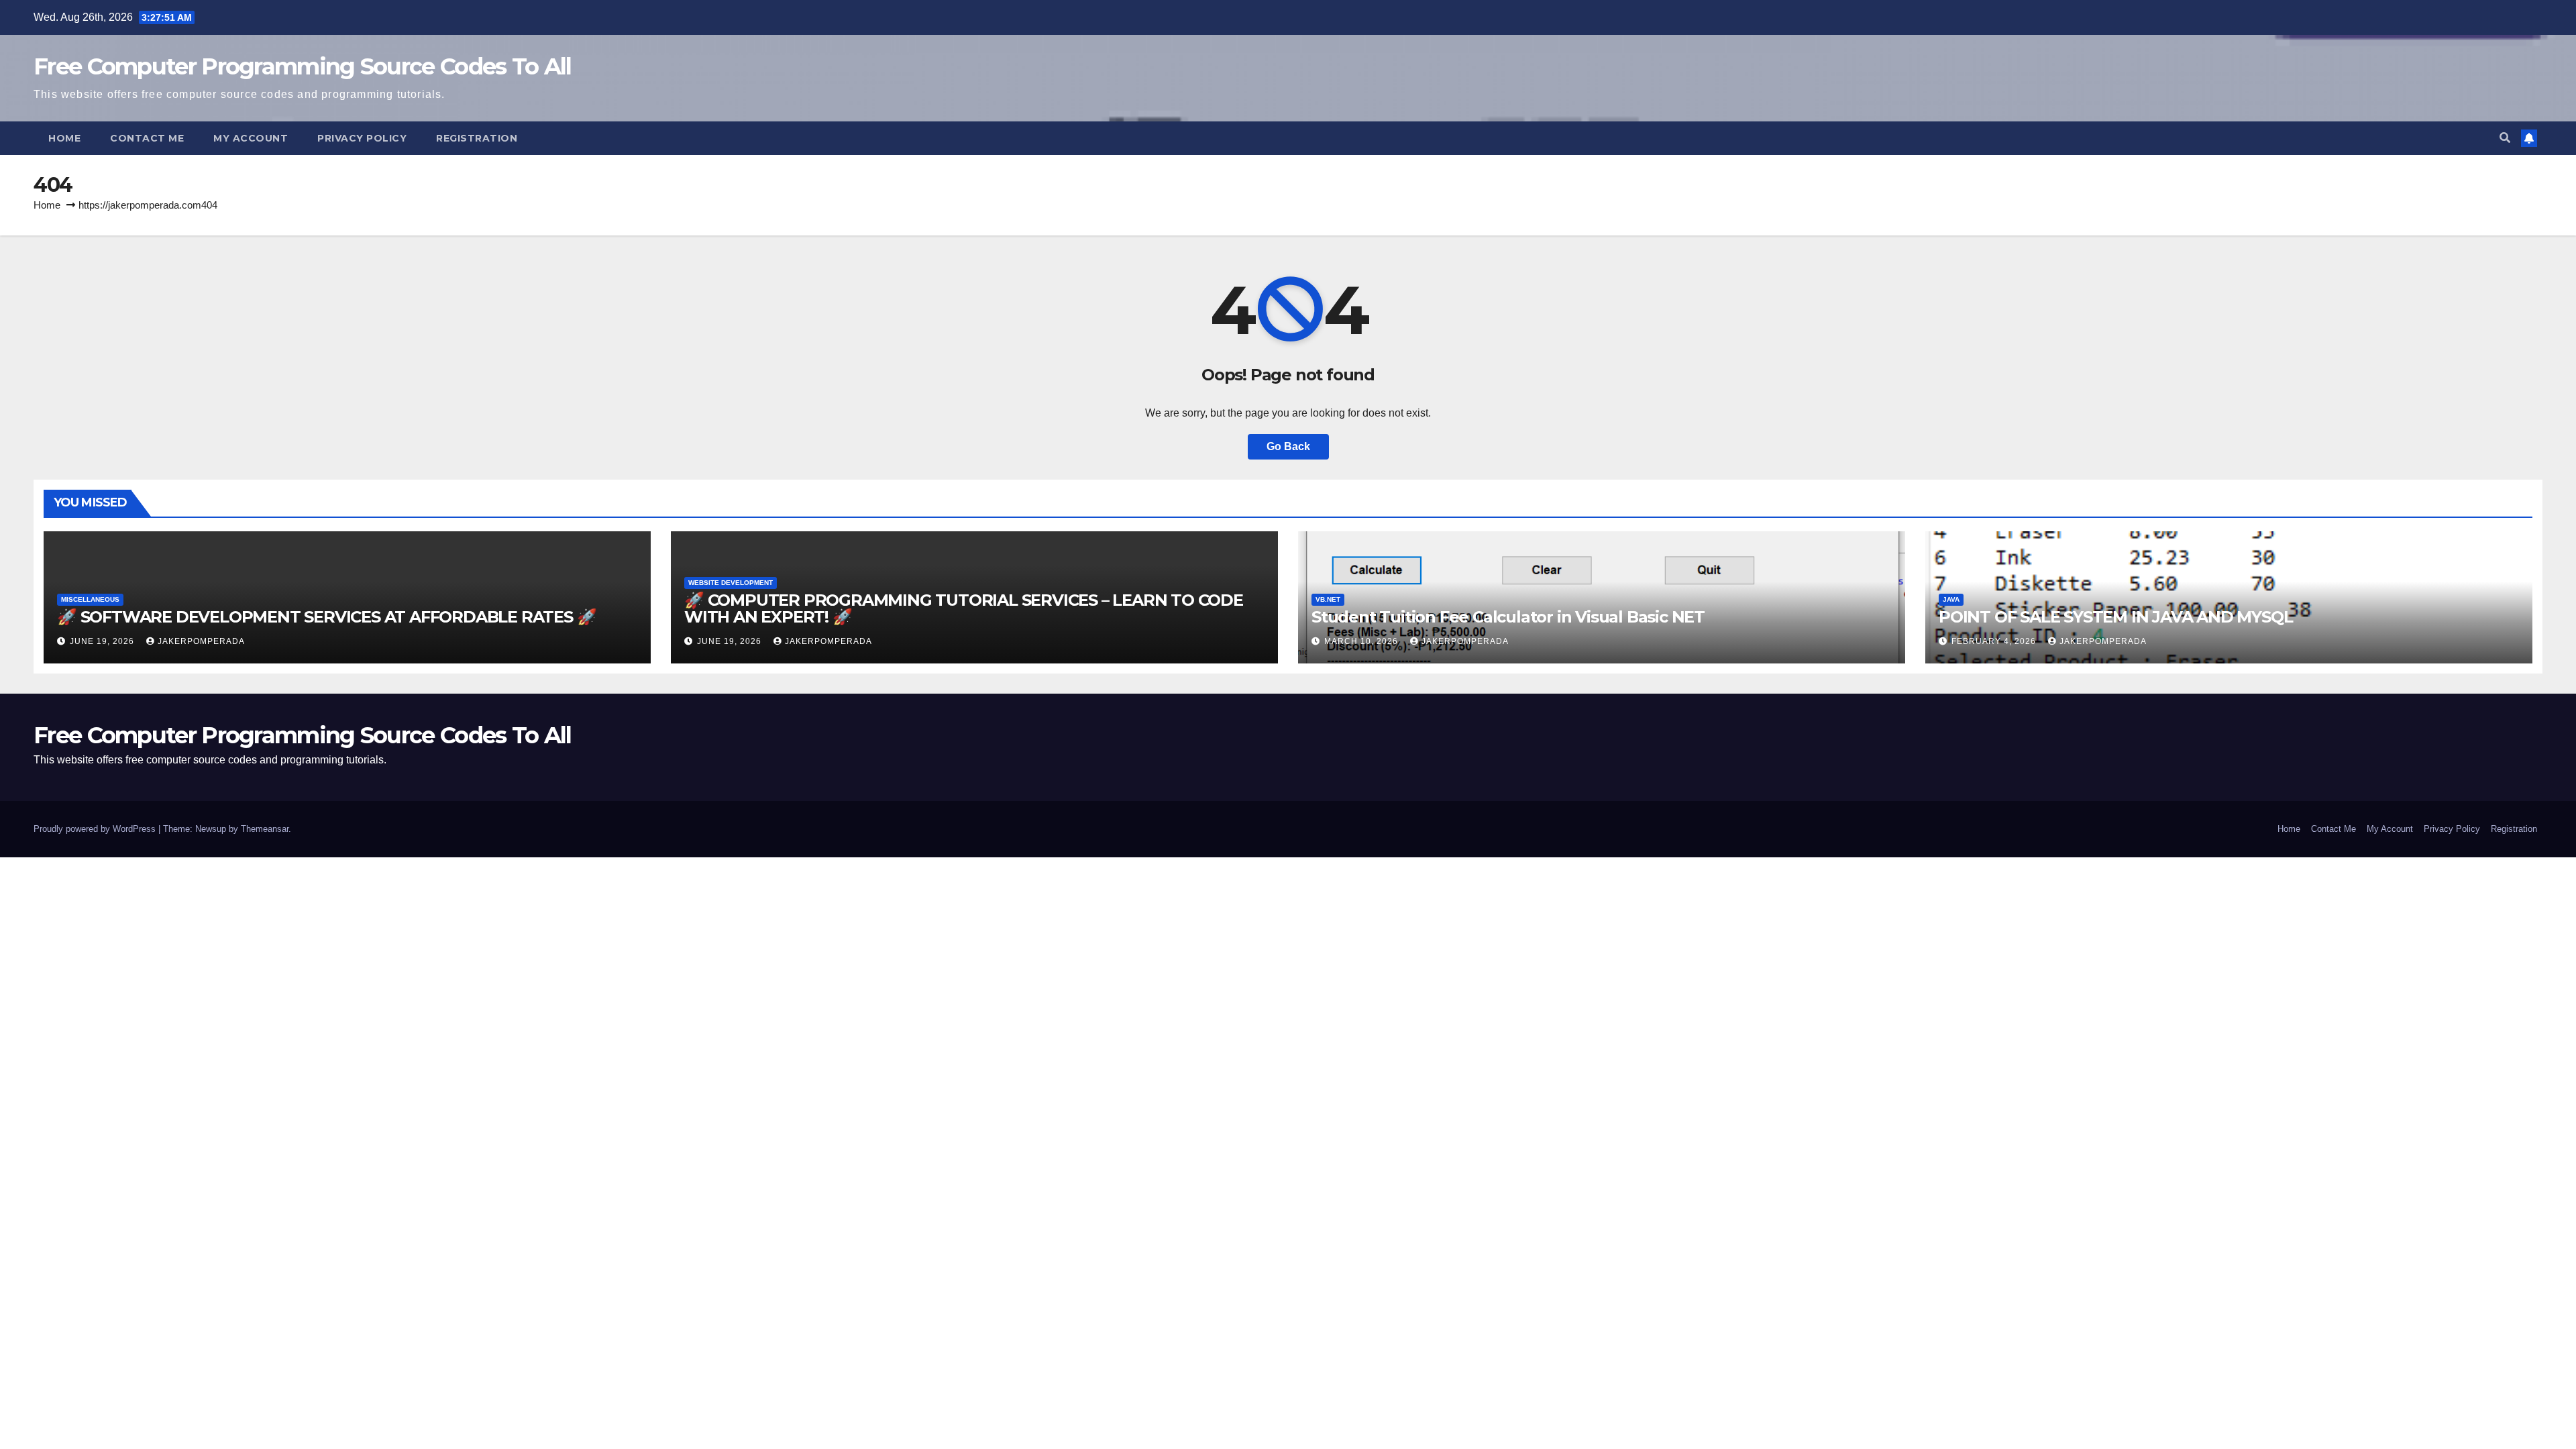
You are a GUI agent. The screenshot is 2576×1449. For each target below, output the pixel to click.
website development (731, 583)
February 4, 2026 (1995, 641)
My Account (251, 138)
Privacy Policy (362, 138)
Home (64, 138)
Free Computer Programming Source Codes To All (303, 66)
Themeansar (265, 829)
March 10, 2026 (1362, 641)
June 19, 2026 (103, 641)
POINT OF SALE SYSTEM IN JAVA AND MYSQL (2115, 617)
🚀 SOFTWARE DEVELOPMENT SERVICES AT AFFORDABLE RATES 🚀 (326, 617)
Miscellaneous (90, 599)
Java (1951, 599)
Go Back (1288, 446)
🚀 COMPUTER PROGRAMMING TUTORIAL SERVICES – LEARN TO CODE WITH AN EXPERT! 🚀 (964, 608)
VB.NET (1328, 599)
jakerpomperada (201, 641)
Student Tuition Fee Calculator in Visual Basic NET (1508, 617)
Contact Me (147, 138)
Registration (477, 138)
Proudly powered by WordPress (96, 829)
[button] (2505, 138)
